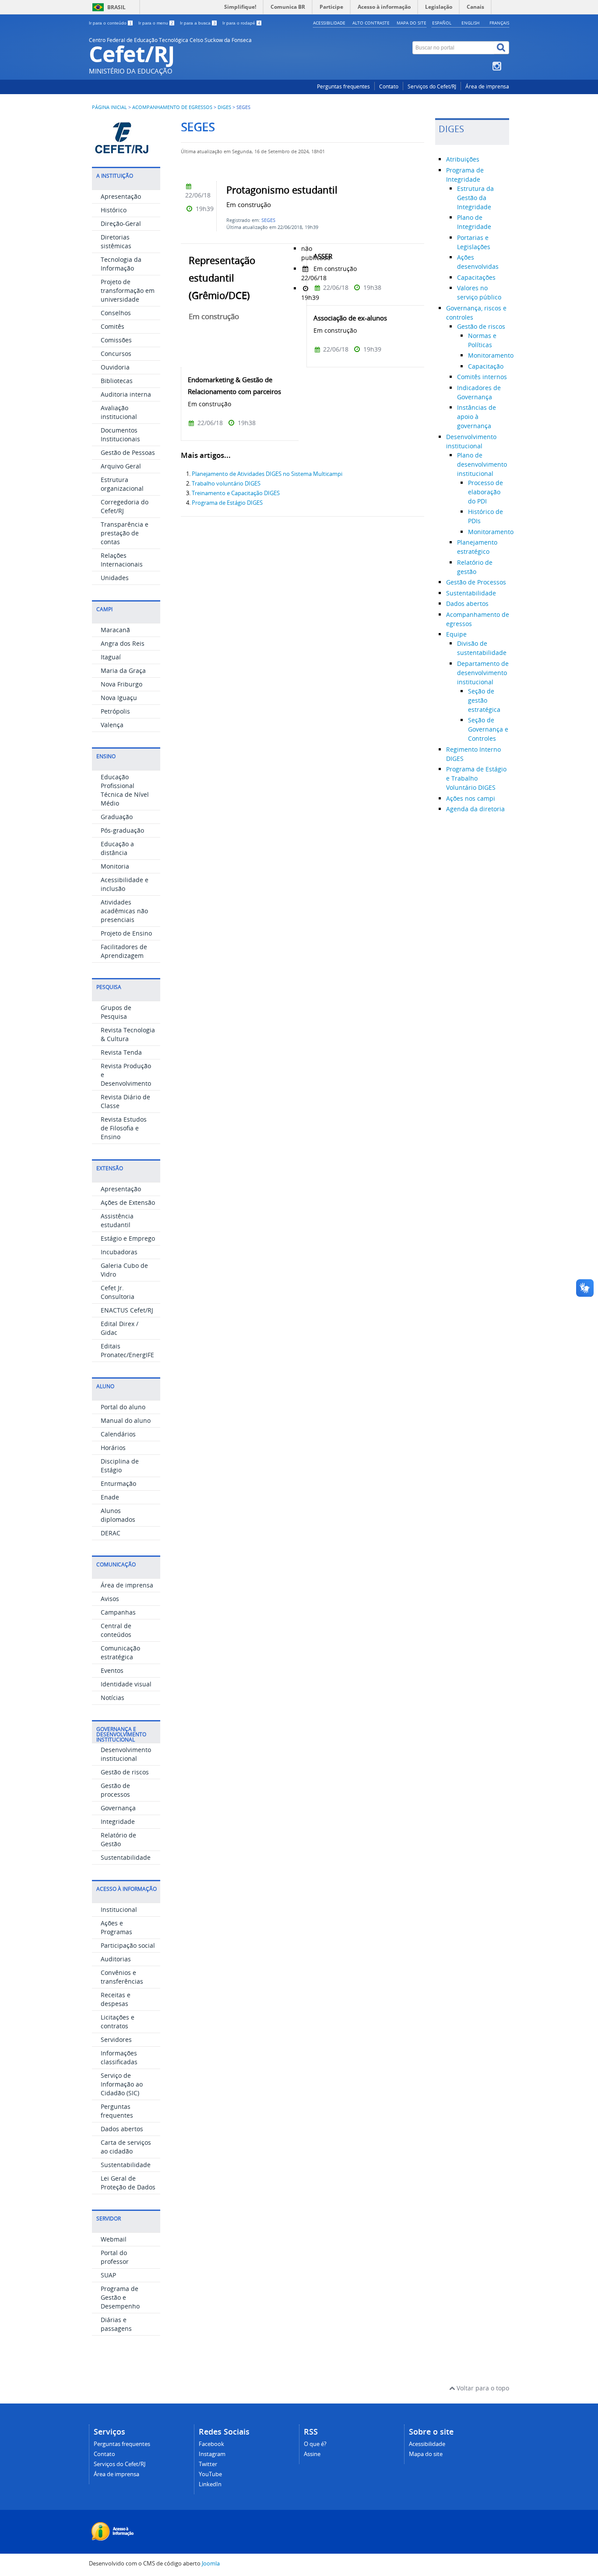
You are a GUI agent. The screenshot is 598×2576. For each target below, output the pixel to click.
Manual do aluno (126, 1420)
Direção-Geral (121, 223)
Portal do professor (115, 2257)
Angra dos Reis (123, 643)
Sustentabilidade (126, 1857)
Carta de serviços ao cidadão (126, 2147)
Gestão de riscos (125, 1772)
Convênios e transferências (122, 1977)
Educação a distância (117, 848)
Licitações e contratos (118, 2022)
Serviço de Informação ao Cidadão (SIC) (122, 2084)
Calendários (118, 1434)
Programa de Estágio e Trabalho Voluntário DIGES (476, 778)
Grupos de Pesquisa (116, 1012)
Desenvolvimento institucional (126, 1754)
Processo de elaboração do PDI (485, 492)
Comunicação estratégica (120, 1652)
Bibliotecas (117, 381)
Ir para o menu (156, 23)
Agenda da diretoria (475, 809)
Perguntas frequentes (343, 86)
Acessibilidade (329, 23)
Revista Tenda (121, 1052)
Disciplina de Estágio (120, 1466)
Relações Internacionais (122, 560)
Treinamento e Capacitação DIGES (236, 493)
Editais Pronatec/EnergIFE (127, 1350)
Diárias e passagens (116, 2324)
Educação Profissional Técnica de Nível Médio (125, 790)
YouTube (210, 2474)
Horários (113, 1448)
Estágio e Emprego (128, 1238)
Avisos (110, 1599)
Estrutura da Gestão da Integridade (475, 198)
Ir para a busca (198, 23)
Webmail (114, 2239)
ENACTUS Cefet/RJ (127, 1310)
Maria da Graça (123, 670)
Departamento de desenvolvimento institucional (483, 673)
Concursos (116, 354)
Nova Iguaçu (119, 698)
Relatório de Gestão (118, 1839)
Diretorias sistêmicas (116, 241)
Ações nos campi (471, 798)
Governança (118, 1808)
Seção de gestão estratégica (484, 700)
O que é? (315, 2444)
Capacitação (486, 366)
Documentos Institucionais (120, 435)
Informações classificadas (119, 2057)
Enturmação (118, 1483)
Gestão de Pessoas (128, 452)
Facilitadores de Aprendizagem (124, 951)
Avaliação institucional (119, 412)
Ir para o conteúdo (110, 23)
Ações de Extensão (128, 1202)
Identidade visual (126, 1684)
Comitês (113, 326)
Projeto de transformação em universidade (128, 290)
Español (442, 23)
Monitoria (115, 866)
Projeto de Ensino (126, 933)
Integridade (118, 1821)
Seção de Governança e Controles (488, 729)
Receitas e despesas (116, 1999)
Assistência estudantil (117, 1220)
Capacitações (476, 277)
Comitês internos (482, 377)
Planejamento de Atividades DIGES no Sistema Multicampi (267, 474)
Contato (389, 86)
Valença (112, 725)
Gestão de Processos (476, 582)
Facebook (211, 2444)
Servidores (116, 2039)
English (470, 23)
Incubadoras (119, 1252)
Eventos (112, 1670)
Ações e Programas (116, 1927)
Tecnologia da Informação (121, 264)
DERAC (111, 1533)
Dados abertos (122, 2129)
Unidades (115, 578)
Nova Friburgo (121, 684)
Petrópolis (115, 711)
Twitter (208, 2464)
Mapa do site (412, 23)
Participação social (128, 1945)
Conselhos (116, 313)
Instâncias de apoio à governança (477, 417)
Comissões (116, 340)
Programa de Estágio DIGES (227, 503)
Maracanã (115, 630)
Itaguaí (111, 657)
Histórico (114, 210)
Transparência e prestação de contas (125, 533)
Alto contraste (371, 23)
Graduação (117, 817)
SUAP (108, 2275)
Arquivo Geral (121, 466)
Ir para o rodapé (241, 23)
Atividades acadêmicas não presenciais (124, 911)
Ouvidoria (115, 367)
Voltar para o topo (482, 2388)
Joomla (211, 2564)
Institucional (119, 1909)
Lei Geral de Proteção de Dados (128, 2183)
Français (499, 23)
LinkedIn (210, 2484)
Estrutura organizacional (122, 484)
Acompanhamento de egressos (172, 107)
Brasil (116, 7)
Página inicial (109, 107)
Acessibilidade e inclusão (125, 884)
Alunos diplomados (118, 1515)
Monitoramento (491, 355)
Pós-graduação (122, 830)
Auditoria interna (126, 394)
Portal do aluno (123, 1407)
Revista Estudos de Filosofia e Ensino (124, 1128)
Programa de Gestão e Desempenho (120, 2297)
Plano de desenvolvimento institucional (482, 464)
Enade (110, 1497)
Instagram (212, 2454)
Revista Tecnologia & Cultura (128, 1034)
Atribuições (463, 159)
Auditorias (116, 1959)
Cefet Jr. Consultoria (118, 1292)
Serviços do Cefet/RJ (432, 86)
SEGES (268, 220)
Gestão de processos (115, 1790)
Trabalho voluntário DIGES (226, 484)
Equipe (456, 634)
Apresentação (121, 196)
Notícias (113, 1698)
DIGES (224, 107)
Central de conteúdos (116, 1630)
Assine (312, 2454)
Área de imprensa (487, 86)
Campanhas (118, 1612)
